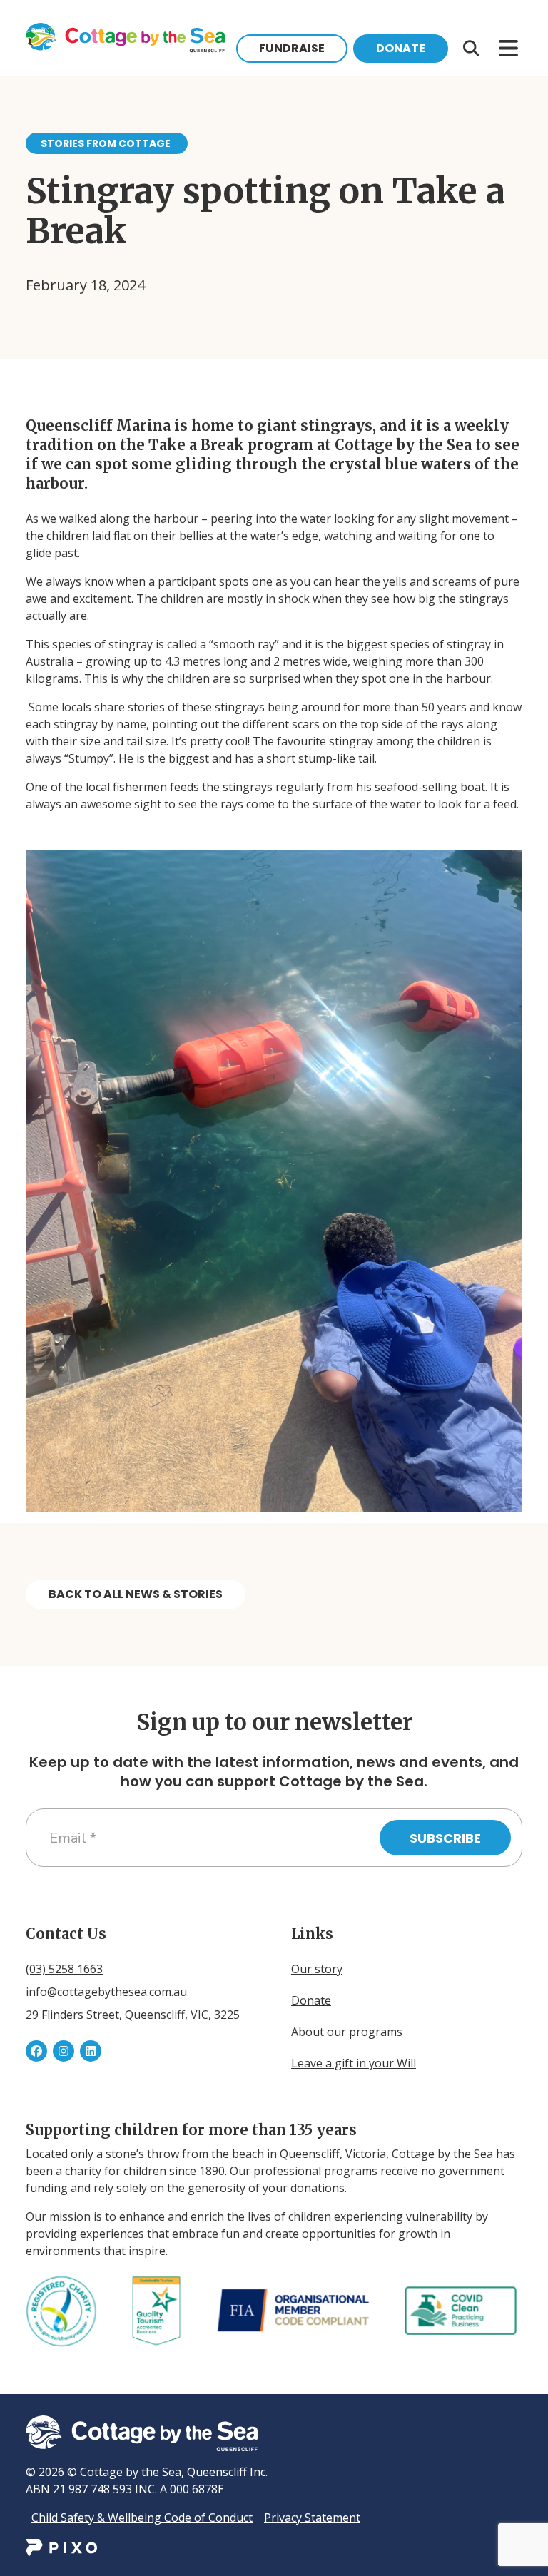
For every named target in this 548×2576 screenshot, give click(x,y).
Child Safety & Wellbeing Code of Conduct (142, 2518)
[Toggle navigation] (471, 49)
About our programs (347, 2032)
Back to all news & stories (136, 1594)
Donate (401, 48)
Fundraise (292, 48)
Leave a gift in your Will (354, 2063)
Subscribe (445, 1838)
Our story (317, 1969)
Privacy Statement (312, 2518)
